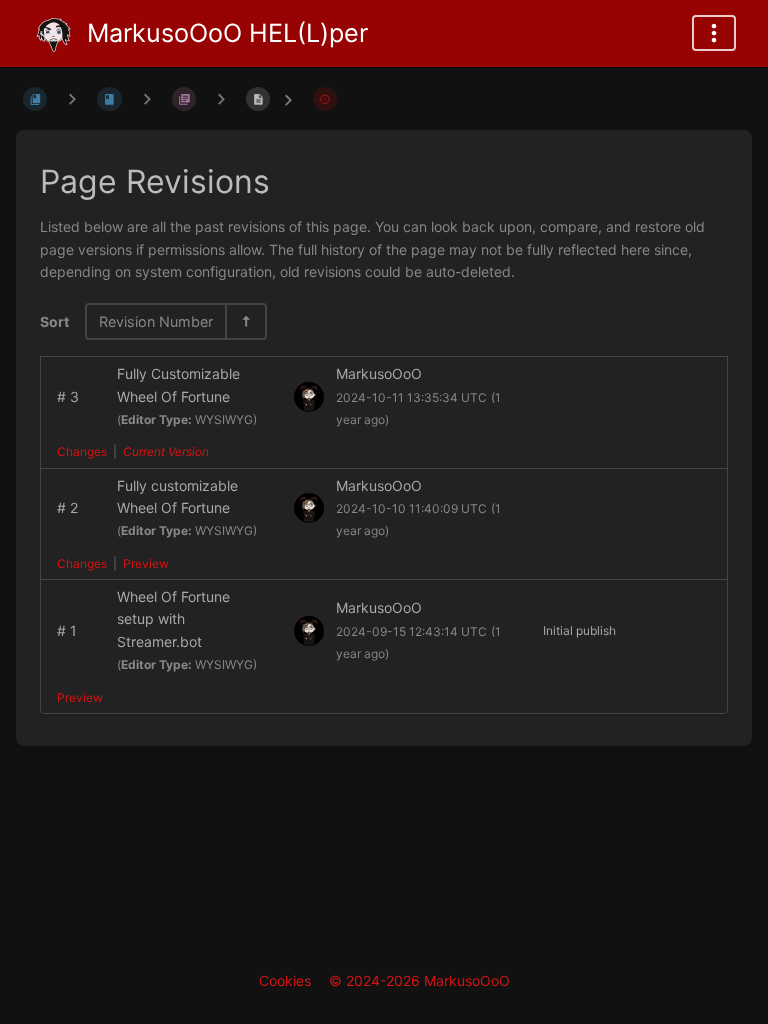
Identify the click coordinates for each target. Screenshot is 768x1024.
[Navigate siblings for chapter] (147, 98)
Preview (146, 563)
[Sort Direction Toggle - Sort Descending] (245, 321)
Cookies (285, 980)
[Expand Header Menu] (714, 33)
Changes (82, 451)
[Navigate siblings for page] (221, 98)
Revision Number (156, 321)
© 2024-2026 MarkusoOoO (419, 980)
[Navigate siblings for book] (72, 98)
